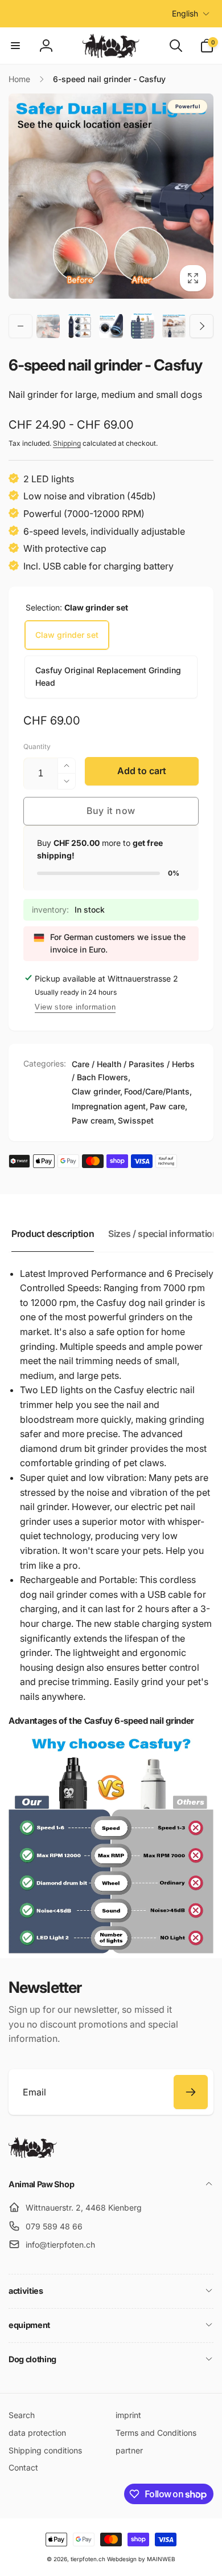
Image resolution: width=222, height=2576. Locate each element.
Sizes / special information (163, 1234)
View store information (75, 1007)
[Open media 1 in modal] (111, 196)
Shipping (67, 443)
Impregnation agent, (110, 1106)
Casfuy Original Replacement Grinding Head (108, 676)
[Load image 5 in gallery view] (143, 326)
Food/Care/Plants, (158, 1091)
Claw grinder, (97, 1091)
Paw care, (168, 1106)
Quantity (37, 746)
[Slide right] (202, 196)
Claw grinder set (67, 635)
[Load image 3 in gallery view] (79, 326)
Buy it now (111, 811)
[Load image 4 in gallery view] (111, 326)
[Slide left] (20, 196)
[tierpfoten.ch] (33, 2155)
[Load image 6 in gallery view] (174, 326)
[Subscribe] (191, 2092)
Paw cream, (94, 1120)
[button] (15, 46)
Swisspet (136, 1120)
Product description (53, 1234)
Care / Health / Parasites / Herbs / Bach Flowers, (133, 1070)
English (185, 13)
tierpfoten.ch (88, 2559)
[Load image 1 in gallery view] (48, 326)
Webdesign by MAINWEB (141, 2559)
